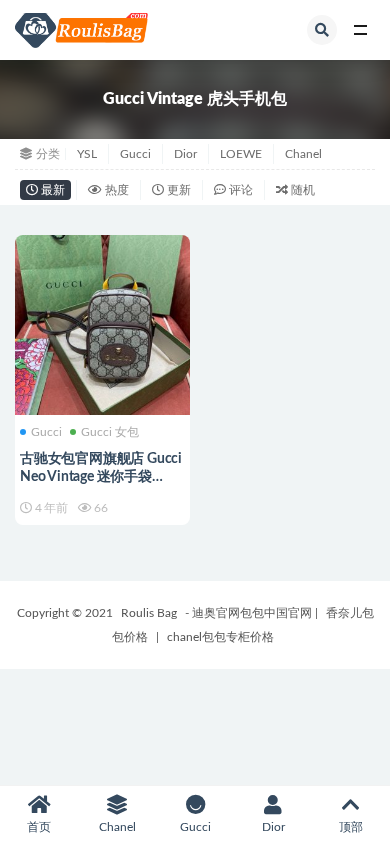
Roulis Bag (149, 613)
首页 (39, 827)
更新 (177, 190)
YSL (87, 154)
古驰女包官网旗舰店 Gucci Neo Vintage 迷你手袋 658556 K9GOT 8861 (101, 477)
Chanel (303, 154)
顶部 (351, 827)
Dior (185, 154)
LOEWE (241, 154)
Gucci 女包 (110, 432)
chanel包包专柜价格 (220, 637)
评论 (239, 190)
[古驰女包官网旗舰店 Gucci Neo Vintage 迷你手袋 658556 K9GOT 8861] (102, 322)
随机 (301, 190)
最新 (51, 190)
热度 (115, 190)
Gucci (135, 154)
